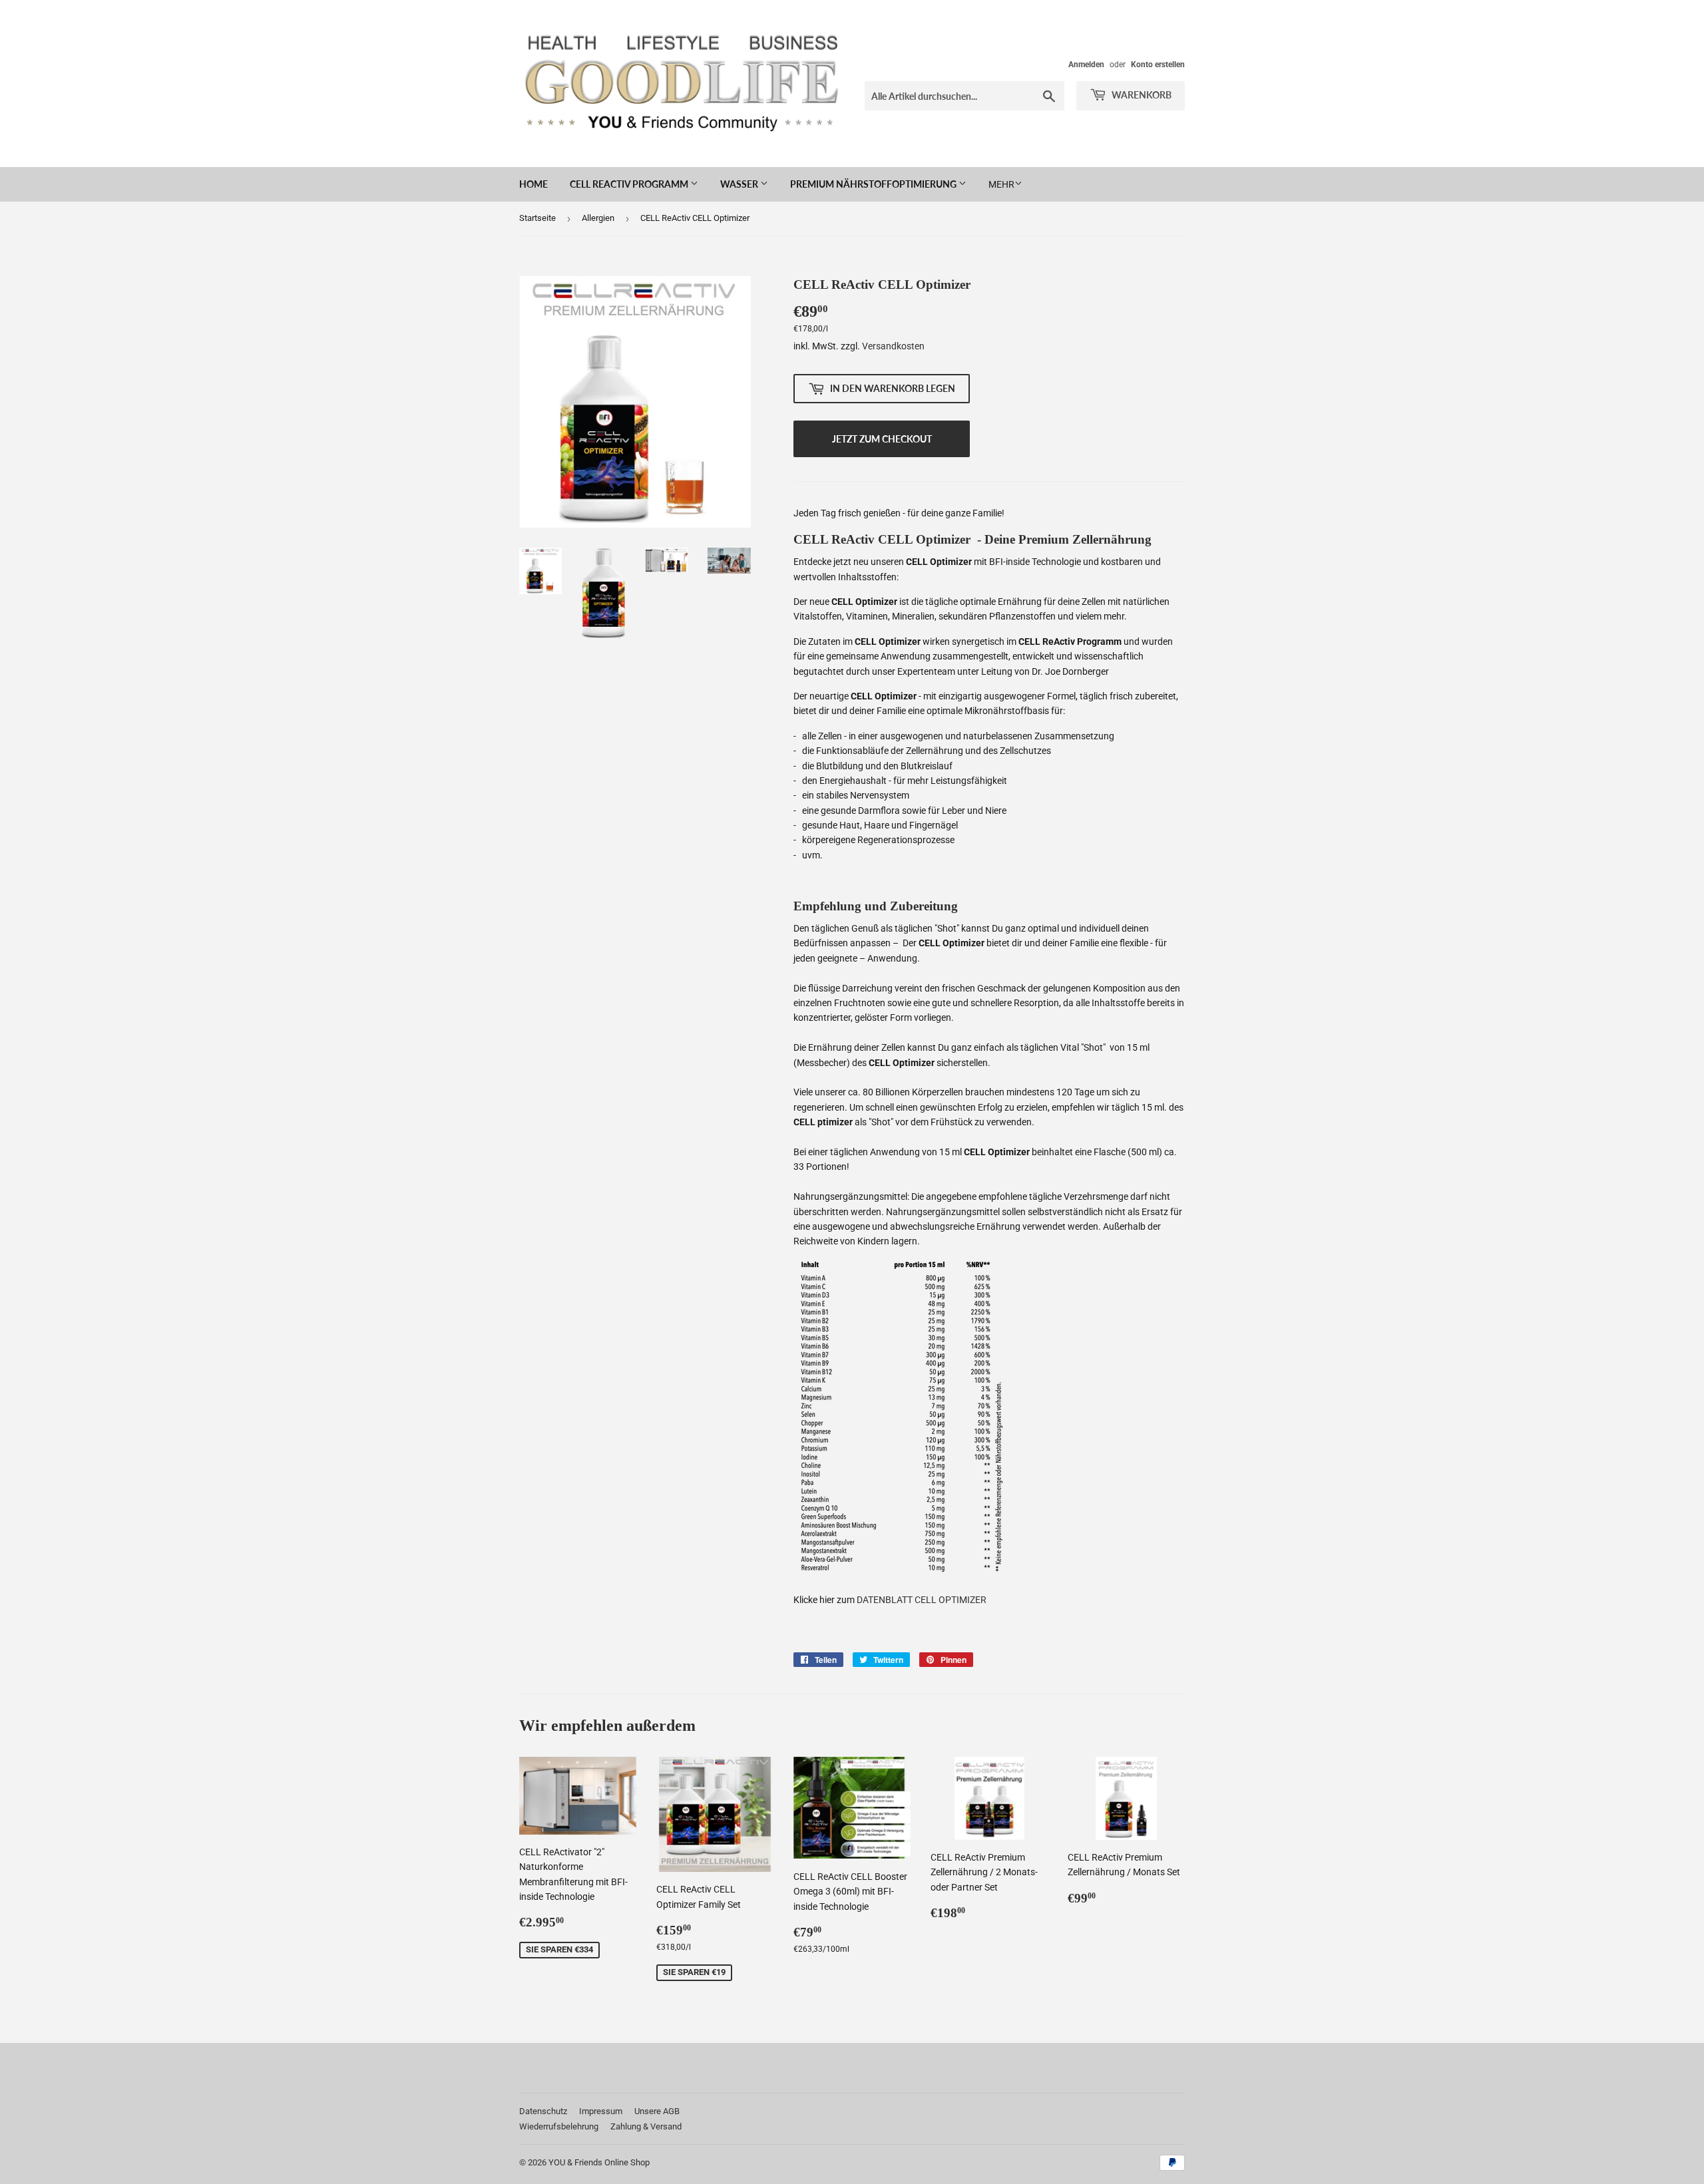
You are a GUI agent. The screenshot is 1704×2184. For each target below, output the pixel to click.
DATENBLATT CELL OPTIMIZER (922, 1600)
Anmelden (1086, 65)
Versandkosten (893, 346)
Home (533, 184)
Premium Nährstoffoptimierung (874, 184)
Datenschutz (543, 2111)
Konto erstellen (1158, 65)
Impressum (601, 2111)
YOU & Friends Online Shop (599, 2162)
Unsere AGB (657, 2111)
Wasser (740, 184)
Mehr (1001, 184)
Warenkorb (1141, 95)
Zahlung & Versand (646, 2126)
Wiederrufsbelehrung (559, 2126)
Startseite (537, 218)
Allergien (598, 218)
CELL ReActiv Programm (630, 184)
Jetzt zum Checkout (882, 439)
